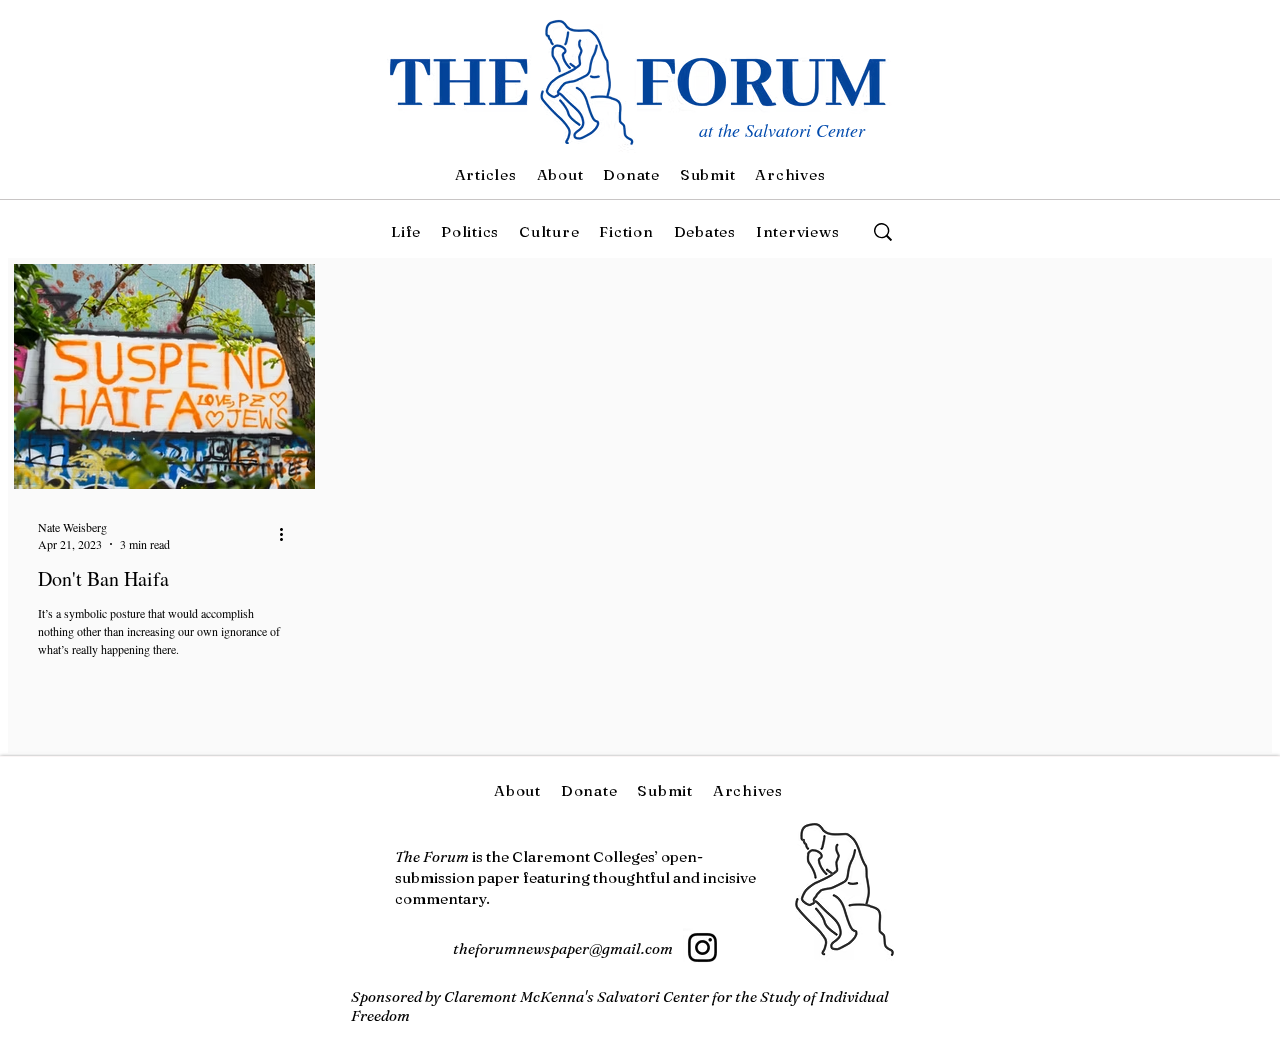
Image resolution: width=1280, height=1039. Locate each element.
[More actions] (288, 535)
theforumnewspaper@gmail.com (563, 948)
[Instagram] (702, 947)
